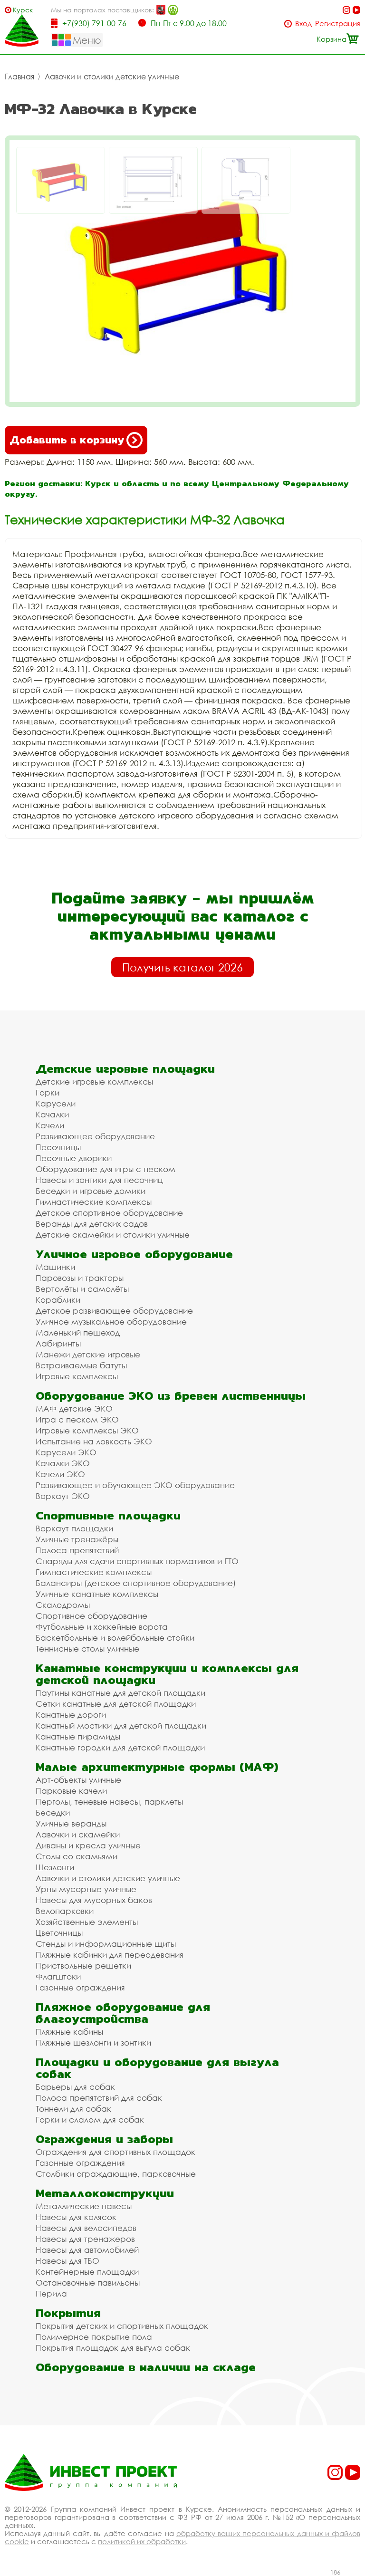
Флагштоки (58, 1976)
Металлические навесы (84, 2206)
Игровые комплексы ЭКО (87, 1430)
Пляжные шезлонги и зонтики (93, 2043)
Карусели (56, 1103)
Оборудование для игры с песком (106, 1169)
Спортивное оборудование (91, 1616)
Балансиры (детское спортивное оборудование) (136, 1583)
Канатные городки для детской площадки (120, 1747)
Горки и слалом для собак (90, 2119)
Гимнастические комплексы (94, 1202)
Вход (303, 24)
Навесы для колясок (76, 2217)
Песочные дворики (74, 1158)
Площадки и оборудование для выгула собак (157, 2068)
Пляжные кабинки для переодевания (110, 1955)
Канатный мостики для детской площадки (121, 1725)
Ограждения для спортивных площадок (115, 2152)
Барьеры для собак (75, 2087)
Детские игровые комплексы (94, 1081)
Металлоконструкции (105, 2193)
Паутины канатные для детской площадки (120, 1693)
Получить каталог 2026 (182, 967)
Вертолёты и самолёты (82, 1289)
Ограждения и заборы (104, 2139)
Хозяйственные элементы (87, 1922)
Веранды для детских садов (92, 1224)
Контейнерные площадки (87, 2272)
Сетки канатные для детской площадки (116, 1704)
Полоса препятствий (77, 1550)
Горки (48, 1092)
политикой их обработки (142, 2541)
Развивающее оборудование (95, 1136)
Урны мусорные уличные (86, 1889)
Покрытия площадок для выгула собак (113, 2348)
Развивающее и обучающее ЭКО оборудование (135, 1485)
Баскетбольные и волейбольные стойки (115, 1638)
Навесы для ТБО (67, 2261)
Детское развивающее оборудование (114, 1311)
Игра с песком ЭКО (77, 1419)
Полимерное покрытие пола (94, 2337)
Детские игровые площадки (125, 1069)
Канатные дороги (71, 1715)
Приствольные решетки (83, 1966)
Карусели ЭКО (66, 1452)
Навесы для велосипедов (86, 2228)
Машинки (55, 1267)
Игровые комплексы (77, 1376)
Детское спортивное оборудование (109, 1213)
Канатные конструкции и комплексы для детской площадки (167, 1674)
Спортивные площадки (108, 1515)
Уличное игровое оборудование (134, 1254)
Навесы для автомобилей (87, 2250)
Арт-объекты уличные (78, 1780)
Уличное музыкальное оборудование (111, 1322)
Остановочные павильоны (88, 2283)
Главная (19, 77)
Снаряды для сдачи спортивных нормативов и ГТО (137, 1561)
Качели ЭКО (60, 1474)
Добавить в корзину (67, 440)
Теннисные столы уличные (87, 1648)
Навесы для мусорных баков (94, 1900)
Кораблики (58, 1300)
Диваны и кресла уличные (88, 1845)
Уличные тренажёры (77, 1539)
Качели (50, 1125)
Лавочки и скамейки (78, 1834)
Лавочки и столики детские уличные (112, 77)
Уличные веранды (71, 1823)
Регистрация (338, 24)
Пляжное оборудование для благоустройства (123, 2013)
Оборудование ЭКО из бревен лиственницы (171, 1396)
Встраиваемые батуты (81, 1365)
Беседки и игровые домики (91, 1191)
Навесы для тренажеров (85, 2239)
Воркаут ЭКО (63, 1496)
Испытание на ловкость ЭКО (94, 1441)
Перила (51, 2293)
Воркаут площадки (74, 1528)
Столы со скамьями (77, 1856)
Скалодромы (63, 1605)
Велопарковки (65, 1911)
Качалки (52, 1114)
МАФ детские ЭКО (74, 1408)
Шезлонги (55, 1867)
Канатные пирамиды (78, 1736)
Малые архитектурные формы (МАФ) (157, 1767)
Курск (23, 10)
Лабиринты (58, 1343)
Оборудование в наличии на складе (146, 2367)
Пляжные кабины (69, 2032)
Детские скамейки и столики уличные (113, 1235)
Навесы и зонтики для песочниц (99, 1180)
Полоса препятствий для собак (99, 2098)
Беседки (53, 1812)
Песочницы (58, 1147)
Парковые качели (71, 1791)
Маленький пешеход (78, 1332)
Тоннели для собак (73, 2109)
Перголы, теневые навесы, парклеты (109, 1802)
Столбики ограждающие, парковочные (116, 2174)
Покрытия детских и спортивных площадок (122, 2326)
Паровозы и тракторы (80, 1278)
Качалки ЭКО (63, 1463)
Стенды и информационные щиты (106, 1944)
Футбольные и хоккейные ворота (102, 1627)
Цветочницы (59, 1933)
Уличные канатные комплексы (97, 1594)
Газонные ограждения (80, 1987)
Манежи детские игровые (88, 1354)
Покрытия (68, 2313)
